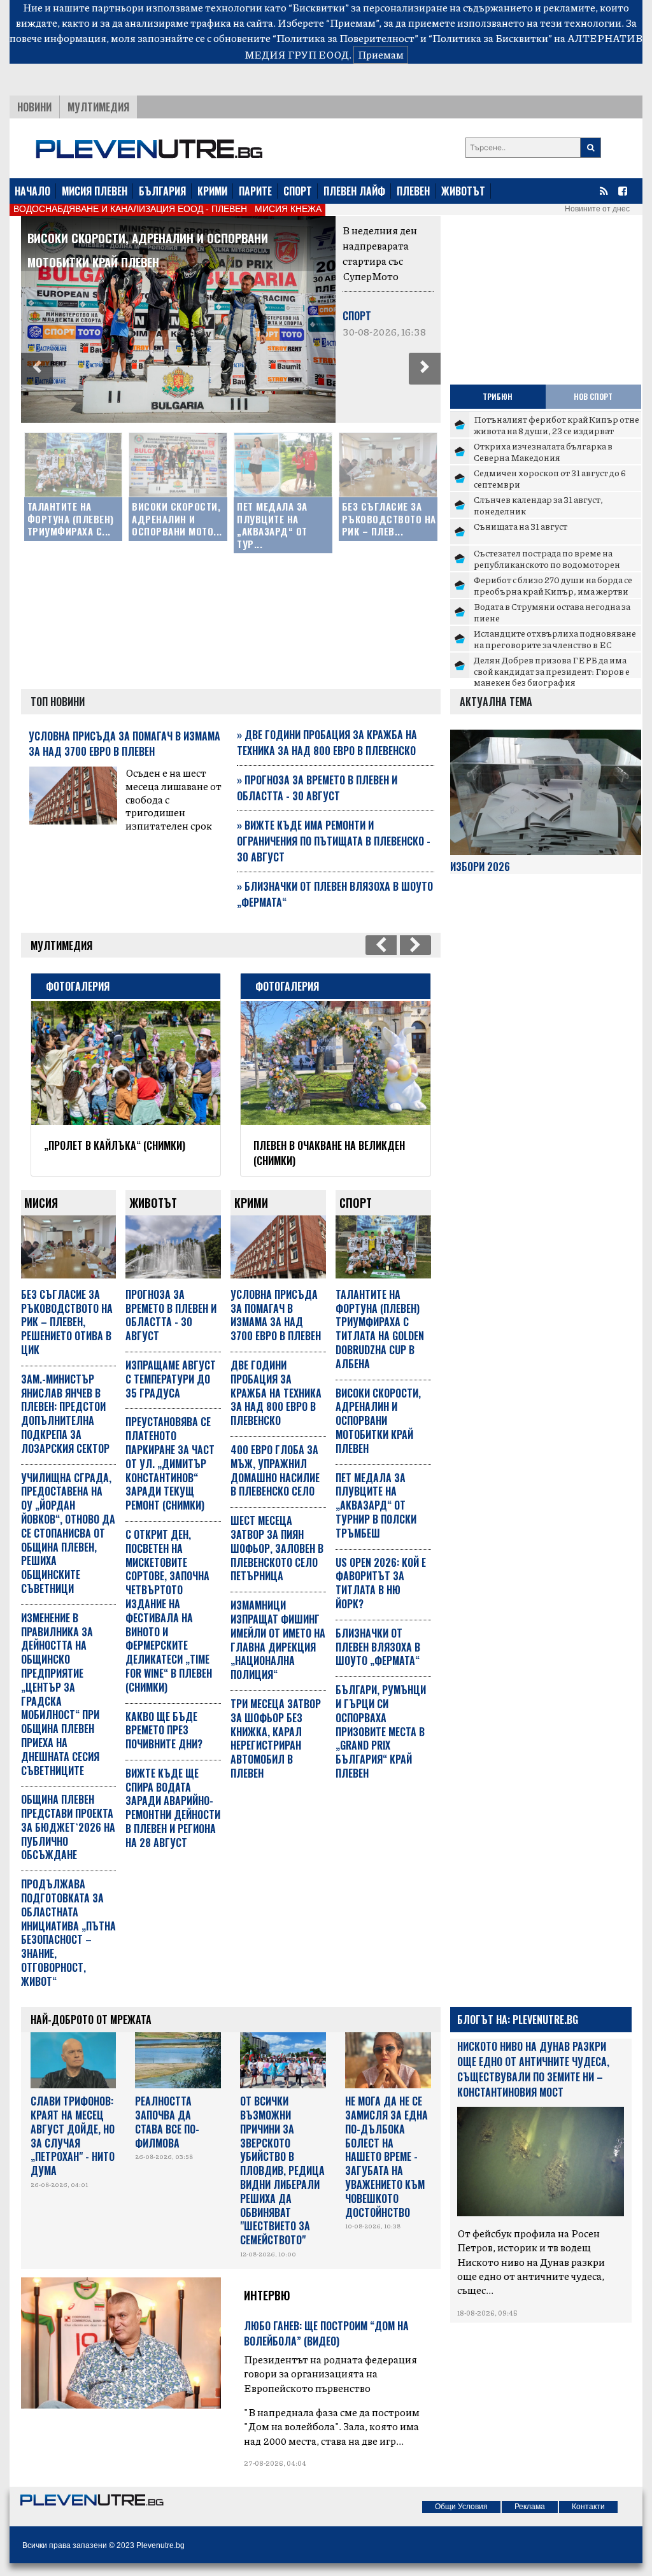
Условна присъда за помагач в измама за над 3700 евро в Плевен (124, 744)
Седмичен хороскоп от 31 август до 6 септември (550, 478)
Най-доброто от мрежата (91, 2020)
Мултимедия (98, 107)
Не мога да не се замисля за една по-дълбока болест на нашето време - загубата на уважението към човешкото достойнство (386, 2156)
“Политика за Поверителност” (345, 38)
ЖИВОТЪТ (463, 191)
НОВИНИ (34, 107)
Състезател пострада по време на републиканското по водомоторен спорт (547, 564)
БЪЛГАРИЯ (162, 191)
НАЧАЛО (32, 191)
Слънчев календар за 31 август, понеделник (538, 505)
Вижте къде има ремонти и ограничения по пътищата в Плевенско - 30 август (334, 841)
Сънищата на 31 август (521, 526)
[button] (37, 369)
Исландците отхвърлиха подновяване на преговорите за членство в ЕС (555, 639)
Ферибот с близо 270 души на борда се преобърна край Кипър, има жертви (553, 585)
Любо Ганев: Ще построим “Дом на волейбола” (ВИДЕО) (326, 2333)
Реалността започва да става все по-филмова (167, 2122)
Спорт (357, 316)
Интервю (267, 2295)
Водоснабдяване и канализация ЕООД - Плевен (130, 209)
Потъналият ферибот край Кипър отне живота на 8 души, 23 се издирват (556, 425)
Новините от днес (597, 209)
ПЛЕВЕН (413, 191)
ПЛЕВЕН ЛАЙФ (354, 191)
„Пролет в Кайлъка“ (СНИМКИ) (115, 1145)
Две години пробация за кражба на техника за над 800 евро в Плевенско (327, 743)
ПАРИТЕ (255, 191)
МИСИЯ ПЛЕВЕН (95, 191)
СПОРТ (298, 191)
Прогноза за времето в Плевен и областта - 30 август (317, 788)
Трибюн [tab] (498, 396)
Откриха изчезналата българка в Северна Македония (543, 451)
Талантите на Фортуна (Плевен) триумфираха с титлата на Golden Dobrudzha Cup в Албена (380, 1329)
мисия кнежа (288, 209)
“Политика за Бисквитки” (490, 38)
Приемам (381, 54)
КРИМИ (212, 191)
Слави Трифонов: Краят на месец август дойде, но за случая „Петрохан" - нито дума (73, 2136)
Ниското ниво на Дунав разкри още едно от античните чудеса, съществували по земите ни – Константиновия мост (533, 2069)
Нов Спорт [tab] (593, 396)
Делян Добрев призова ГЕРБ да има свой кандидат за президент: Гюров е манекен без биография (552, 671)
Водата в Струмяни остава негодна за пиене (552, 612)
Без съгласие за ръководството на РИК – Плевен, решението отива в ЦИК (67, 1322)
